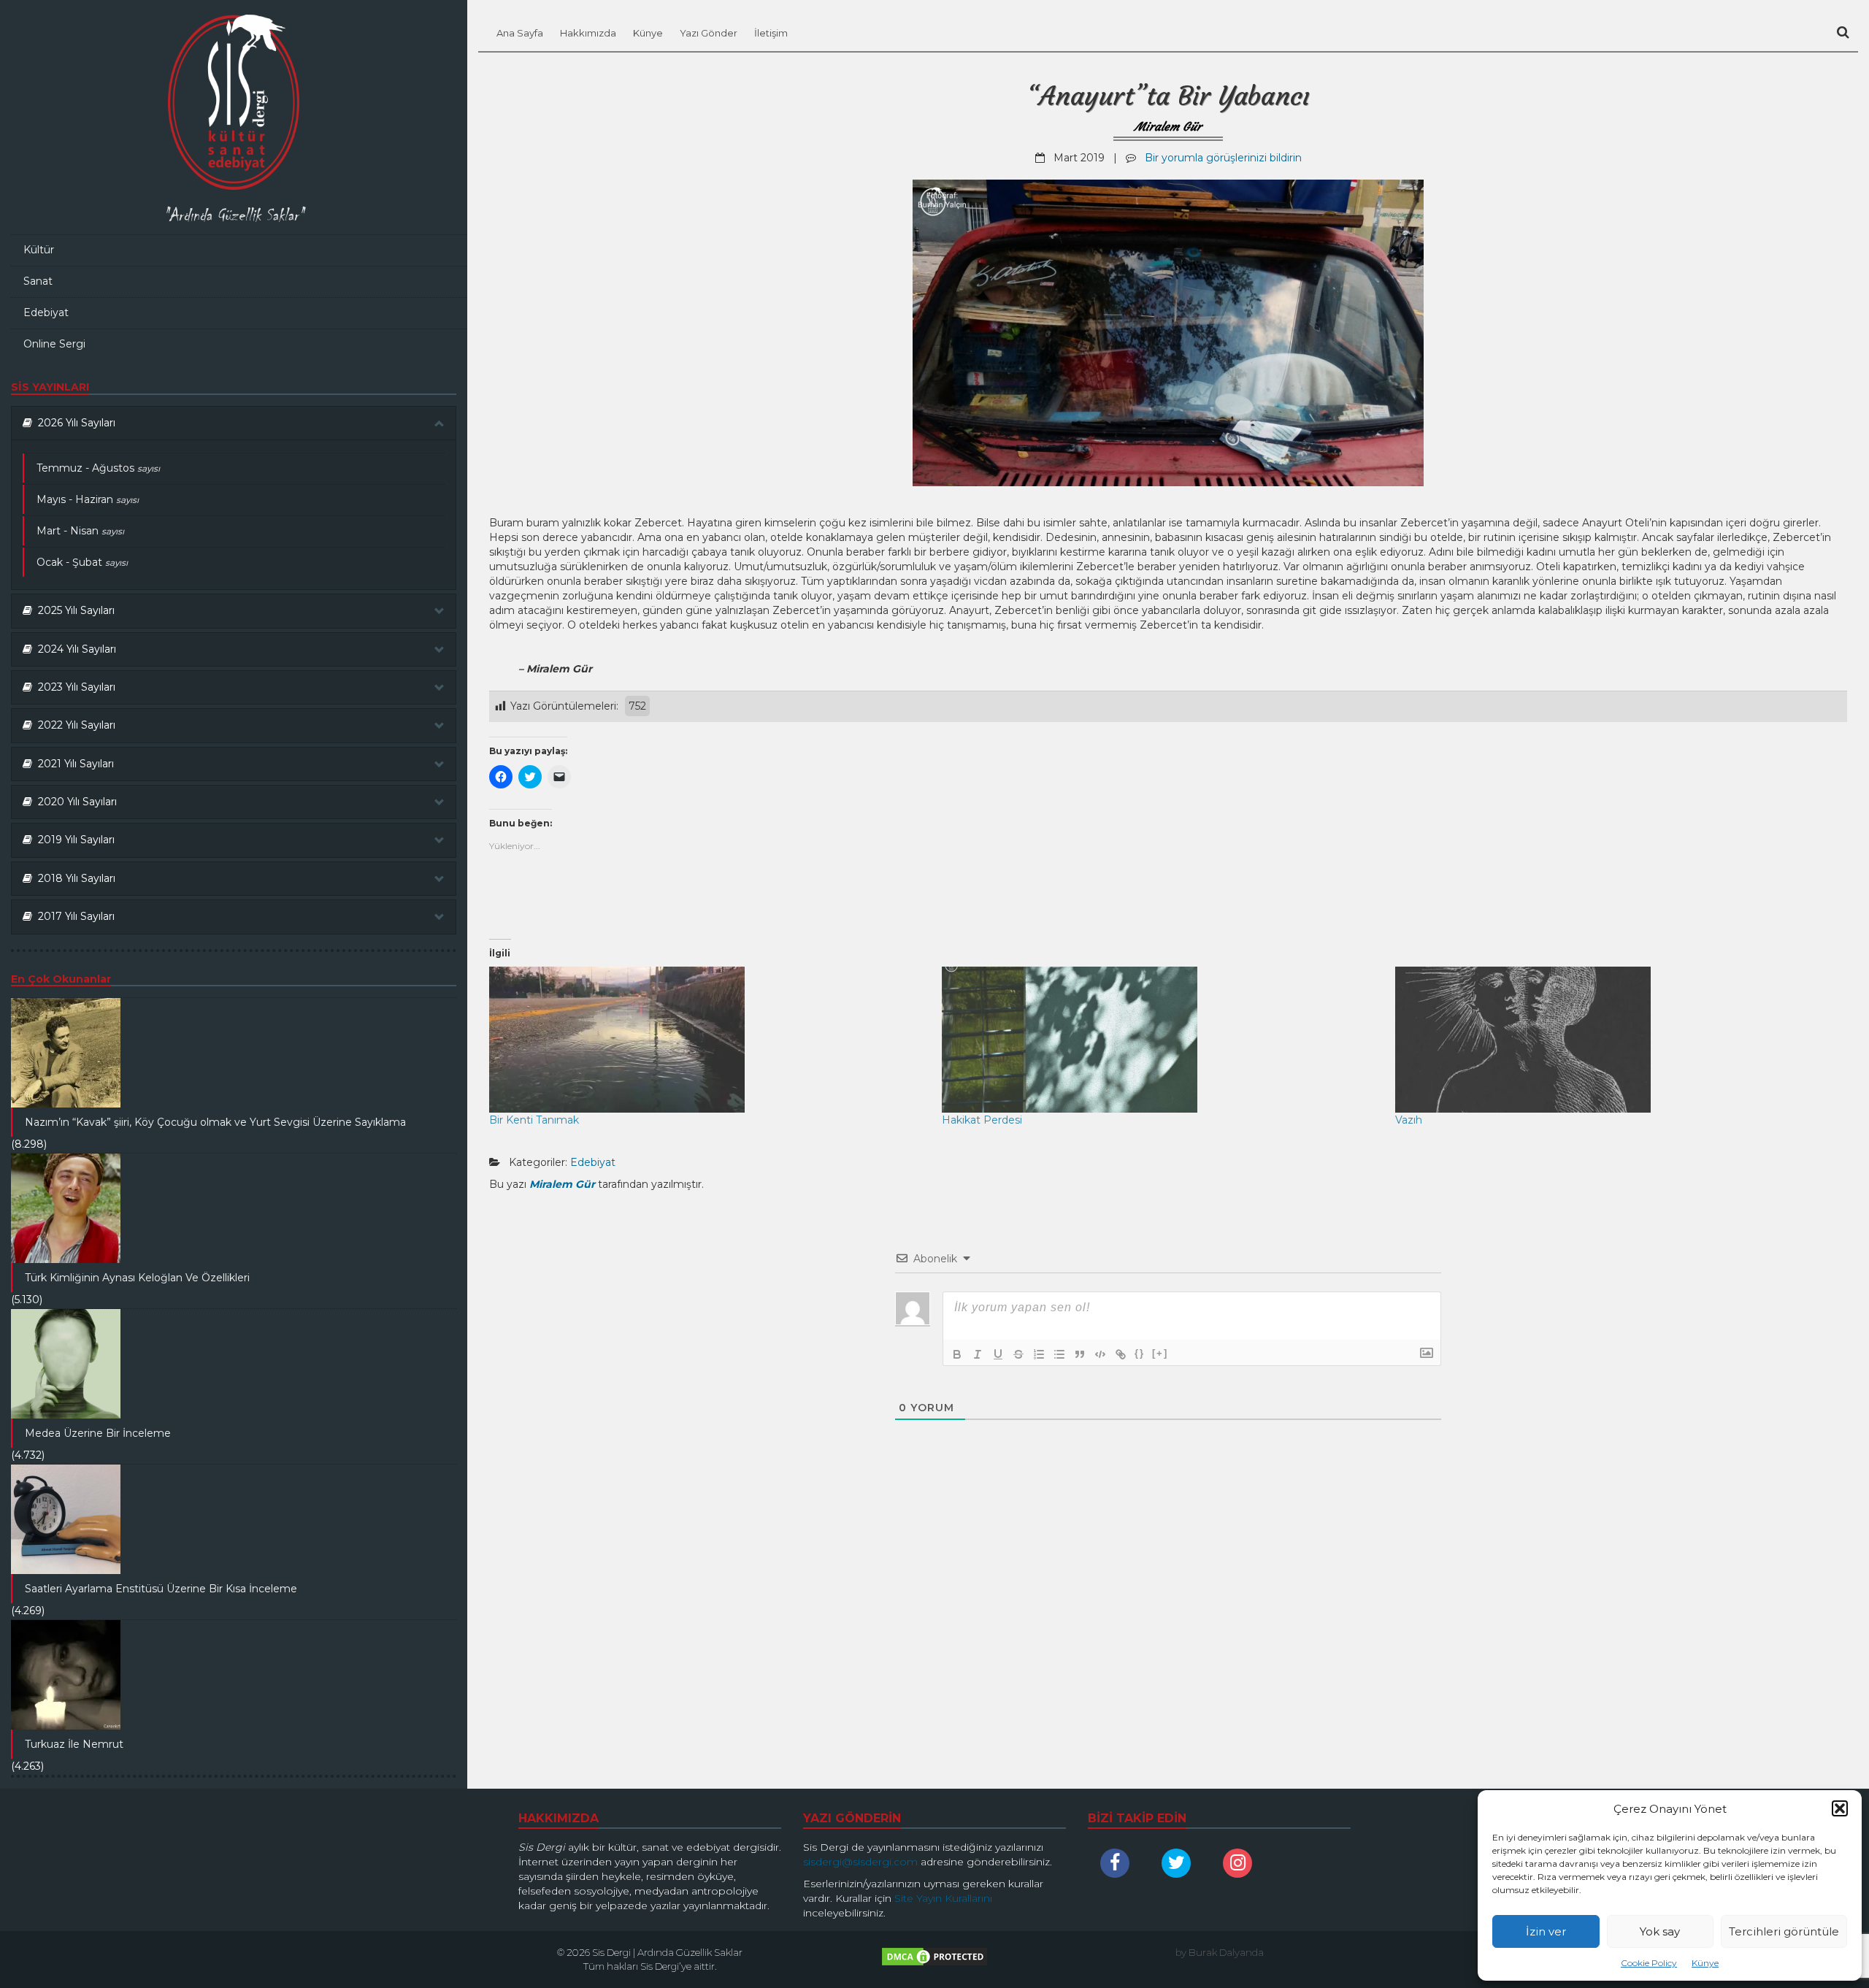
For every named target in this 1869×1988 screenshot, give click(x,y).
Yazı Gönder (709, 33)
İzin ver (1546, 1931)
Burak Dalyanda (1226, 1952)
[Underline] (998, 1354)
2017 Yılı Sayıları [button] (73, 916)
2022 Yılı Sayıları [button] (74, 725)
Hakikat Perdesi (982, 1120)
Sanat (38, 281)
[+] (1160, 1353)
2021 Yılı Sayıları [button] (73, 764)
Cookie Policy (1649, 1963)
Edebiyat (46, 312)
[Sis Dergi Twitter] (1180, 1863)
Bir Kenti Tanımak (534, 1120)
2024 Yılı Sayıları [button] (74, 649)
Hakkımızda (588, 33)
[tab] (234, 423)
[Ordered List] (1039, 1354)
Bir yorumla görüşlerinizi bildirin (1223, 158)
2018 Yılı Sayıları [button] (74, 878)
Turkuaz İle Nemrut (74, 1744)
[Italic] (978, 1354)
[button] (1840, 1808)
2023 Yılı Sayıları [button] (74, 687)
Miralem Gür (1168, 126)
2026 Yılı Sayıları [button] (74, 423)
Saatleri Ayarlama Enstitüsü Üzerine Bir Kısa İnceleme (161, 1589)
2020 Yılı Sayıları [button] (74, 802)
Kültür (39, 250)
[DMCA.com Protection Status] (934, 1960)
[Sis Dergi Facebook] (1118, 1863)
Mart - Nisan (80, 531)
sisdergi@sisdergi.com (860, 1862)
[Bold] (957, 1354)
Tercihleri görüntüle (1784, 1931)
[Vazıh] (1614, 1040)
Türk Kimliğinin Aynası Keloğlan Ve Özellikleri (137, 1278)
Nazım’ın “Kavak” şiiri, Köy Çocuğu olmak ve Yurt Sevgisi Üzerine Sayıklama (215, 1122)
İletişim (771, 33)
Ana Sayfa (520, 33)
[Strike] (1018, 1354)
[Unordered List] (1059, 1354)
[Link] (1121, 1354)
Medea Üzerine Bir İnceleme (98, 1433)
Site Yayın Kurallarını (943, 1898)
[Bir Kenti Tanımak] (708, 1040)
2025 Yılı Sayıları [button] (73, 610)
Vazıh (1409, 1120)
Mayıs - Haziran (88, 499)
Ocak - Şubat (82, 562)
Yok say (1660, 1931)
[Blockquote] (1080, 1354)
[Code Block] (1100, 1354)
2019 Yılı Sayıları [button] (73, 840)
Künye (1705, 1963)
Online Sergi (54, 344)
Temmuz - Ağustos (98, 468)
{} (1140, 1353)
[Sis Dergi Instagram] (1241, 1863)
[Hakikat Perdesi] (1161, 1040)
